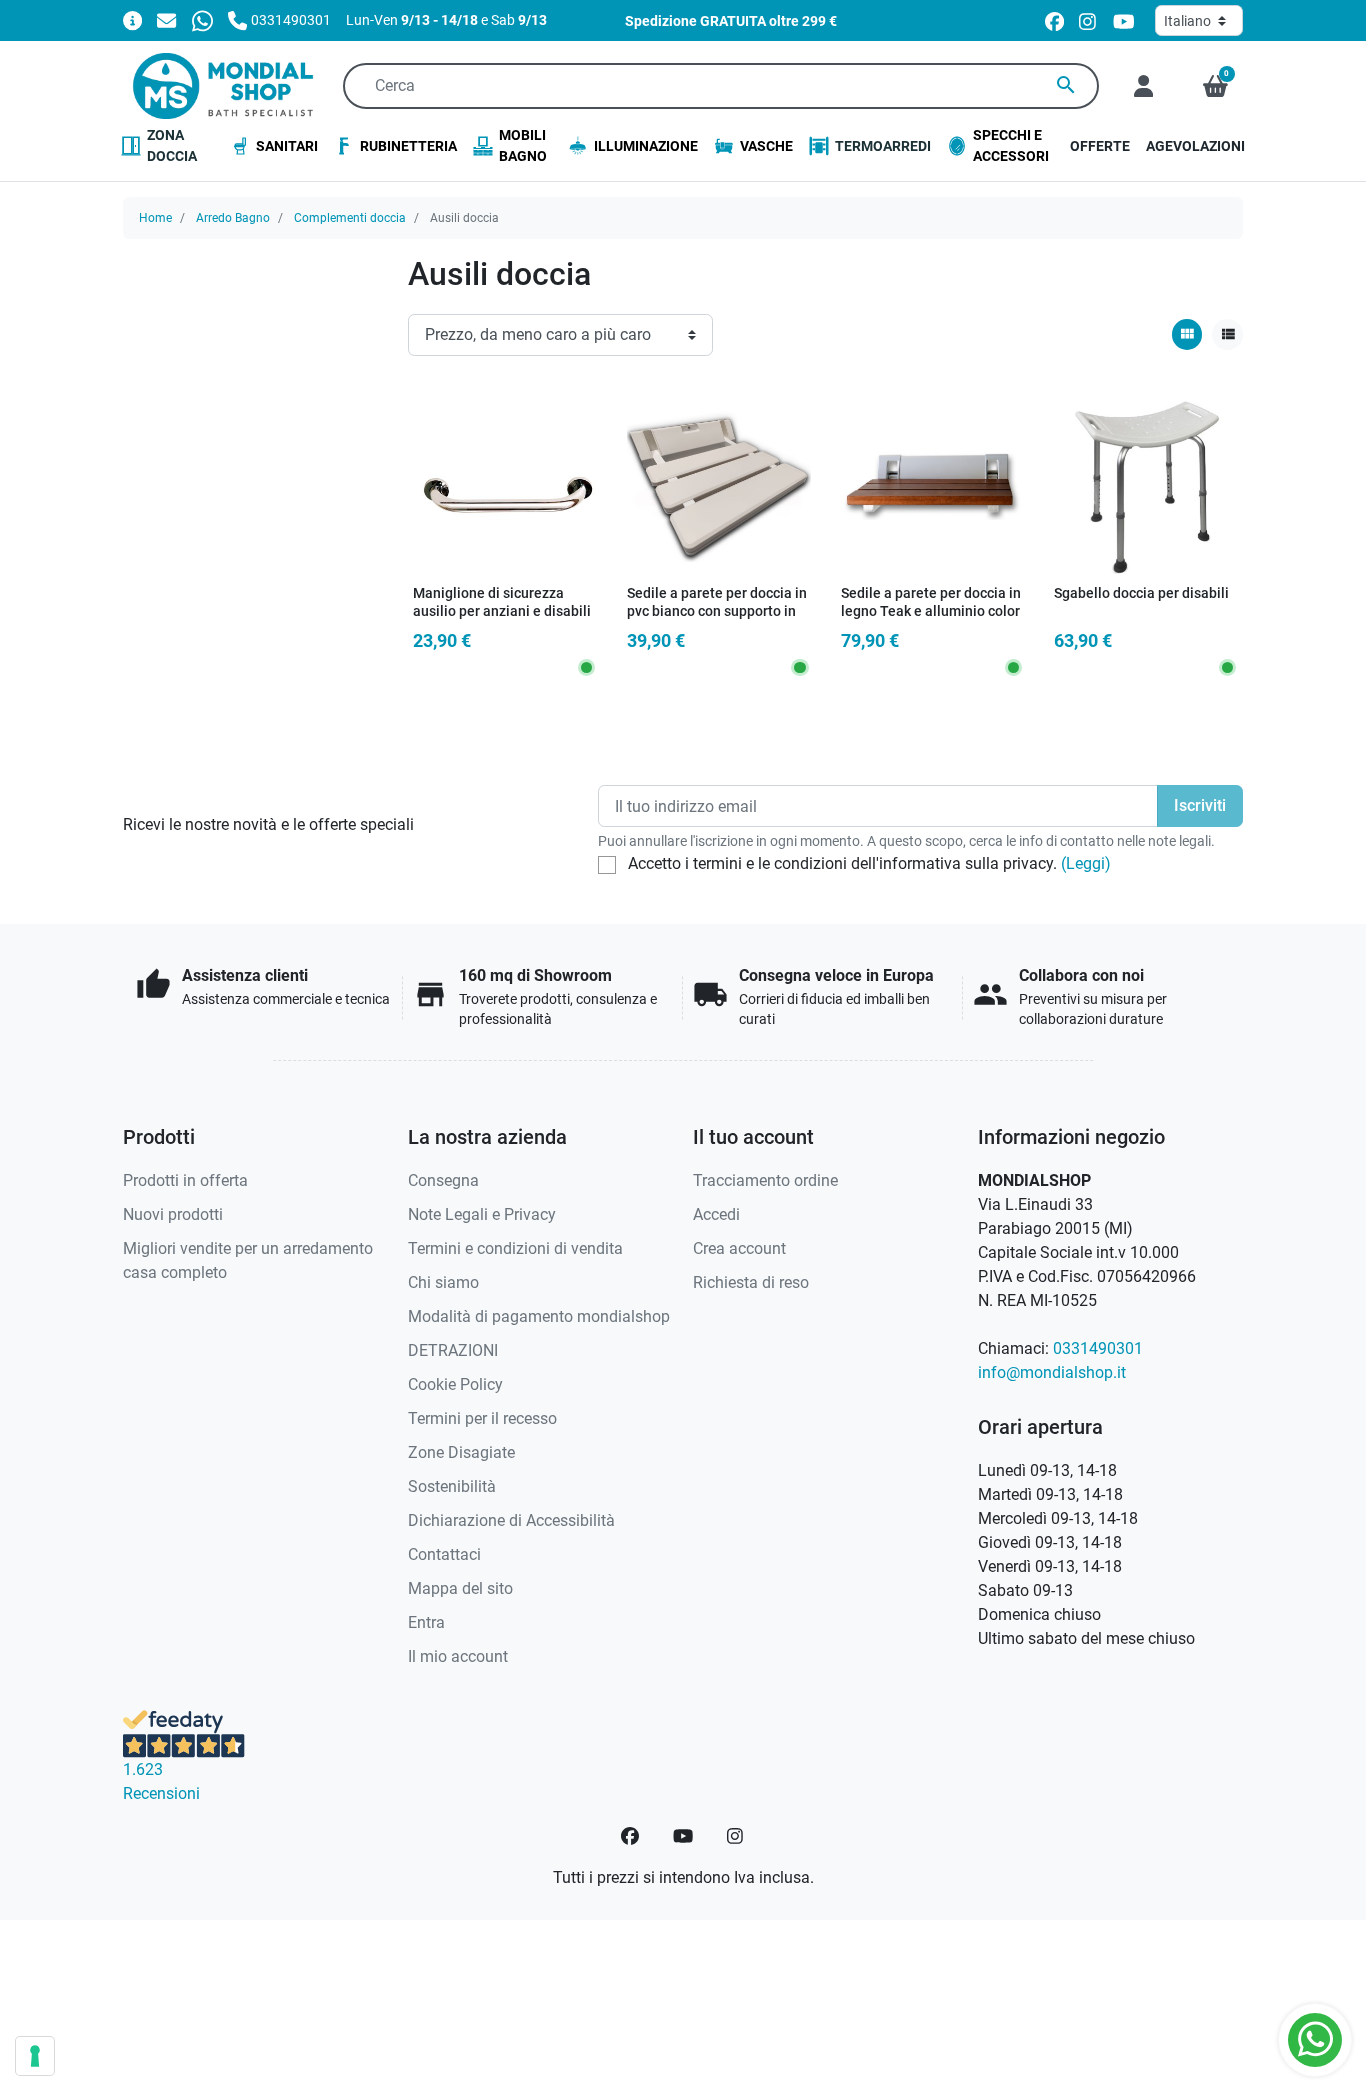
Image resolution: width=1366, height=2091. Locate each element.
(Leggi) (1086, 863)
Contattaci (444, 1554)
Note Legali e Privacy (482, 1214)
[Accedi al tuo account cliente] (1143, 86)
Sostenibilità (452, 1486)
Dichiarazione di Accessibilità (511, 1520)
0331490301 (1098, 1348)
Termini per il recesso (482, 1418)
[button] (1215, 86)
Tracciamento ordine (765, 1180)
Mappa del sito (460, 1588)
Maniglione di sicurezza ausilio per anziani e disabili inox (502, 612)
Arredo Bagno (233, 218)
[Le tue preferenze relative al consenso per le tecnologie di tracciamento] (35, 2056)
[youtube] (1124, 20)
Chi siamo (443, 1282)
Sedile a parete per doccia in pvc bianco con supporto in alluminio (717, 612)
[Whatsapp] (202, 19)
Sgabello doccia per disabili (1141, 593)
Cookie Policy (455, 1384)
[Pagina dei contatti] (132, 19)
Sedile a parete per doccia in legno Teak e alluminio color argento (931, 612)
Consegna (443, 1180)
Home (155, 218)
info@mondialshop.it (1052, 1372)
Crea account (739, 1248)
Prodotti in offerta (185, 1180)
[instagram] (1088, 20)
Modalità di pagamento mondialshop (539, 1316)
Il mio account (458, 1656)
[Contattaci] (166, 19)
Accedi (716, 1214)
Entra (426, 1622)
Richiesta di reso (751, 1282)
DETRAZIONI (453, 1350)
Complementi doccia (350, 218)
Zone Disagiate (461, 1452)
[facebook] (1054, 20)
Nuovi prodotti (173, 1214)
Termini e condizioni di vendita (515, 1248)
